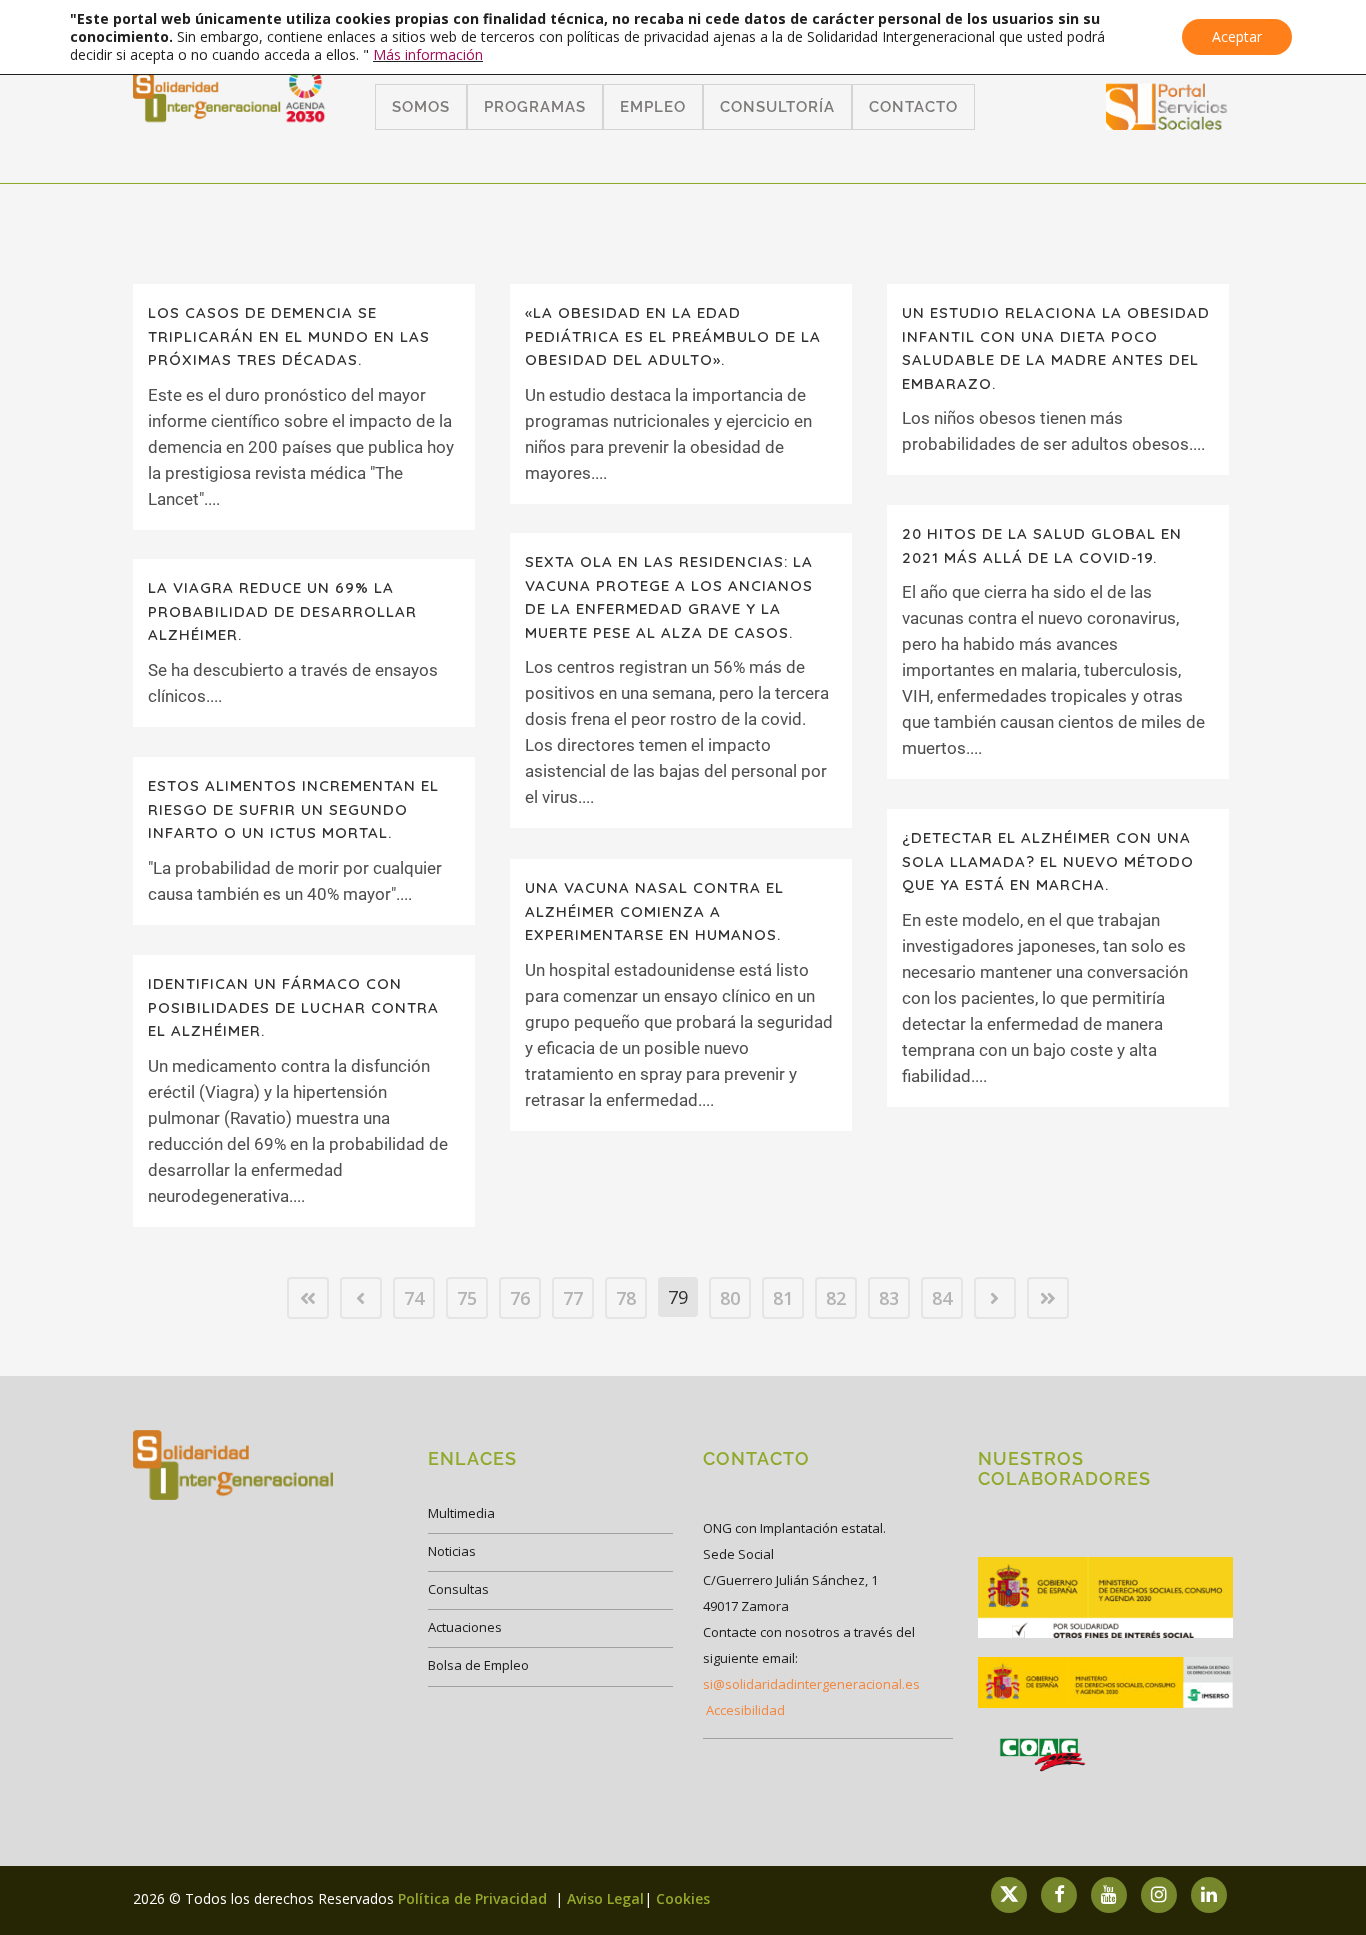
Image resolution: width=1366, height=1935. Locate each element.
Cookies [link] (683, 1898)
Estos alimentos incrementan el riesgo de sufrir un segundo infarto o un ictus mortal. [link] (293, 809)
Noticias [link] (452, 1551)
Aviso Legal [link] (605, 1898)
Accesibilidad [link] (745, 1710)
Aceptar (1237, 36)
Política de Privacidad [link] (474, 1898)
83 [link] (889, 1298)
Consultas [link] (458, 1589)
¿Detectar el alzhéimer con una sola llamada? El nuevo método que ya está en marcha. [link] (1048, 861)
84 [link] (942, 1298)
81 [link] (783, 1298)
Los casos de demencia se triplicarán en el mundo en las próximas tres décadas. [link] (289, 336)
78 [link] (626, 1298)
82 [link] (836, 1298)
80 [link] (730, 1298)
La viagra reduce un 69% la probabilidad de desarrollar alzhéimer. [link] (282, 611)
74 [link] (414, 1298)
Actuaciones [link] (465, 1627)
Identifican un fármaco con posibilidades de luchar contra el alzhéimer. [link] (293, 1007)
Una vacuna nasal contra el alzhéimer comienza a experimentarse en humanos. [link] (654, 911)
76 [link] (520, 1298)
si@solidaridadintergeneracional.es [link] (811, 1684)
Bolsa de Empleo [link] (478, 1665)
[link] (1167, 123)
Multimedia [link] (461, 1513)
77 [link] (573, 1298)
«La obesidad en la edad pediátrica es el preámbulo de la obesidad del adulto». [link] (673, 336)
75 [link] (467, 1298)
